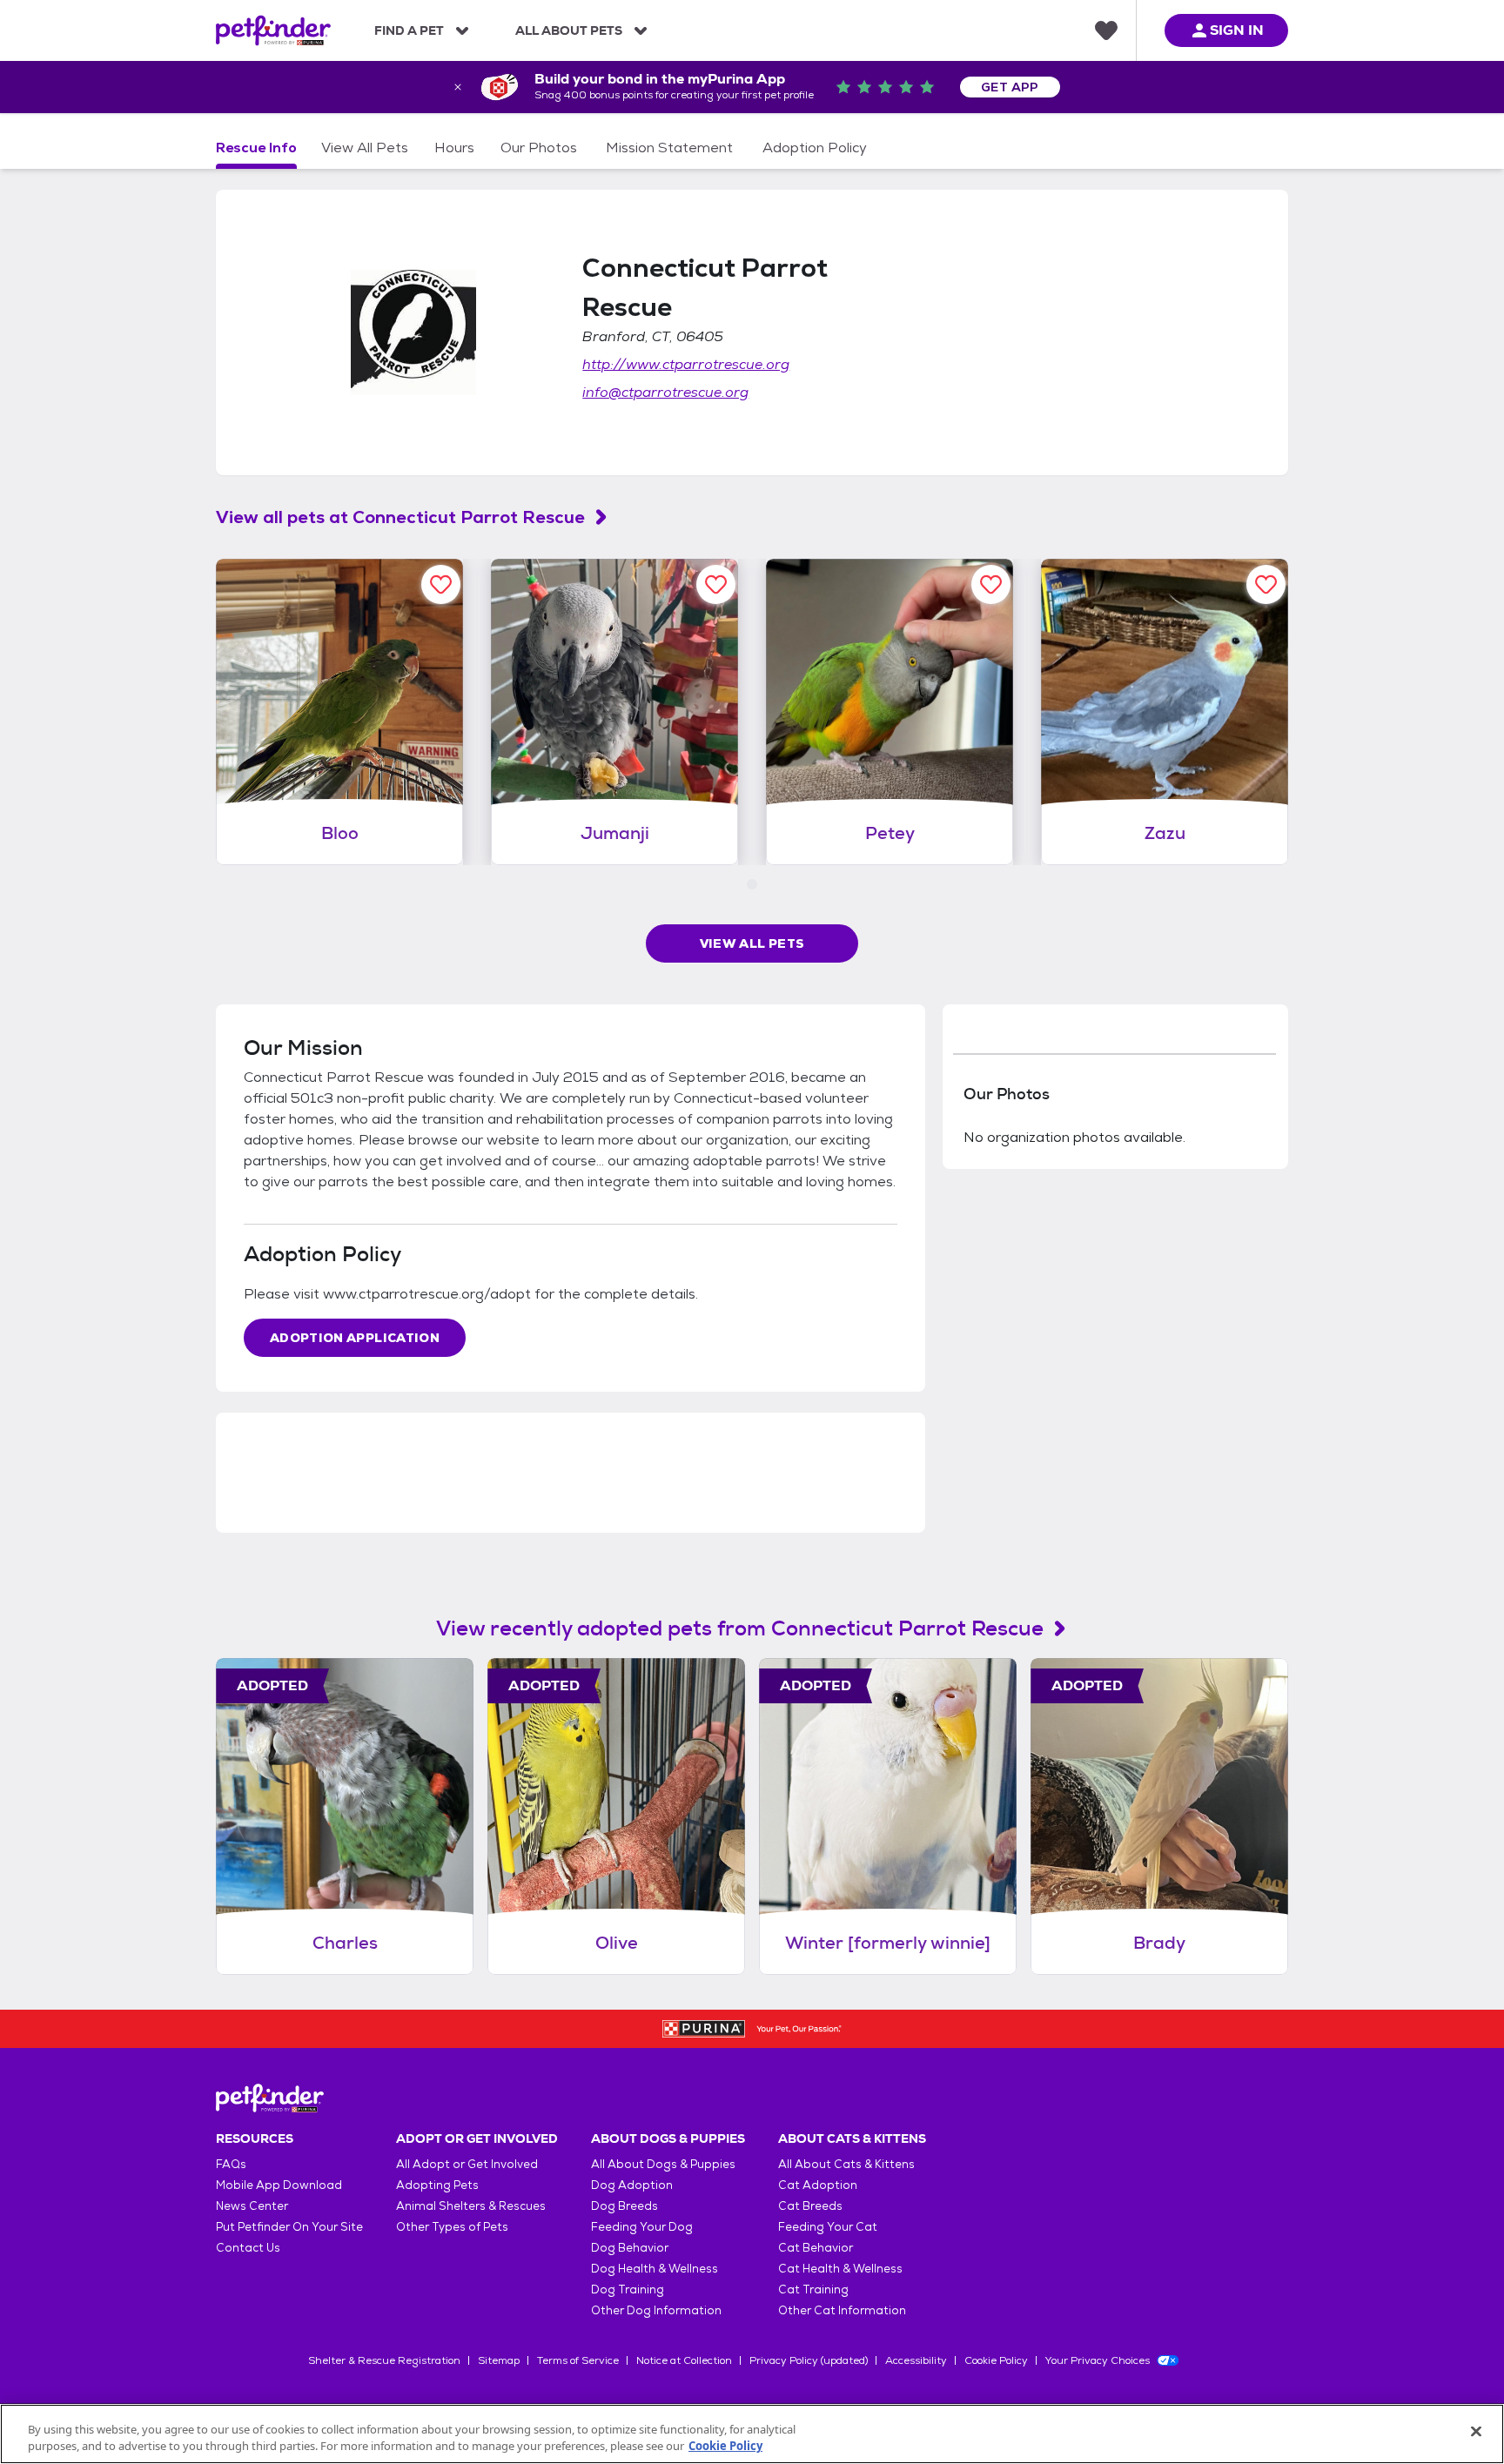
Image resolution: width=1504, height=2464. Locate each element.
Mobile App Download (279, 2185)
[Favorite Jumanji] (716, 584)
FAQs (231, 2164)
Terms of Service (578, 2360)
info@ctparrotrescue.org (665, 392)
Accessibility (916, 2360)
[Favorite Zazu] (1266, 584)
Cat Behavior (816, 2248)
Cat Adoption (818, 2185)
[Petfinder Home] (273, 30)
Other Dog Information (656, 2310)
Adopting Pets (437, 2185)
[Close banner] (458, 87)
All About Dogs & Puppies (663, 2164)
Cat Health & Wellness (840, 2269)
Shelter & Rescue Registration (384, 2360)
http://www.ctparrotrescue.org (686, 364)
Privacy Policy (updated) (809, 2360)
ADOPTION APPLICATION (355, 1338)
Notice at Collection (684, 2360)
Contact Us (248, 2248)
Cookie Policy (996, 2360)
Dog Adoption (632, 2185)
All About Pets (569, 30)
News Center (252, 2206)
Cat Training (813, 2289)
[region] (752, 2434)
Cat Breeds (810, 2206)
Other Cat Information (842, 2310)
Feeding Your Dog (642, 2227)
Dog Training (628, 2289)
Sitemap (499, 2360)
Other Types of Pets (452, 2227)
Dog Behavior (630, 2248)
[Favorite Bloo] (441, 584)
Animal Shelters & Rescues (471, 2206)
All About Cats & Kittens (846, 2164)
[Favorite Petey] (991, 584)
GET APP (1010, 87)
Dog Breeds (624, 2206)
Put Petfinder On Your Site (289, 2227)
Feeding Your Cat (828, 2227)
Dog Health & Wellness (655, 2269)
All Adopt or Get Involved (467, 2164)
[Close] (1476, 2432)
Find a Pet (409, 30)
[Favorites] (1106, 30)
